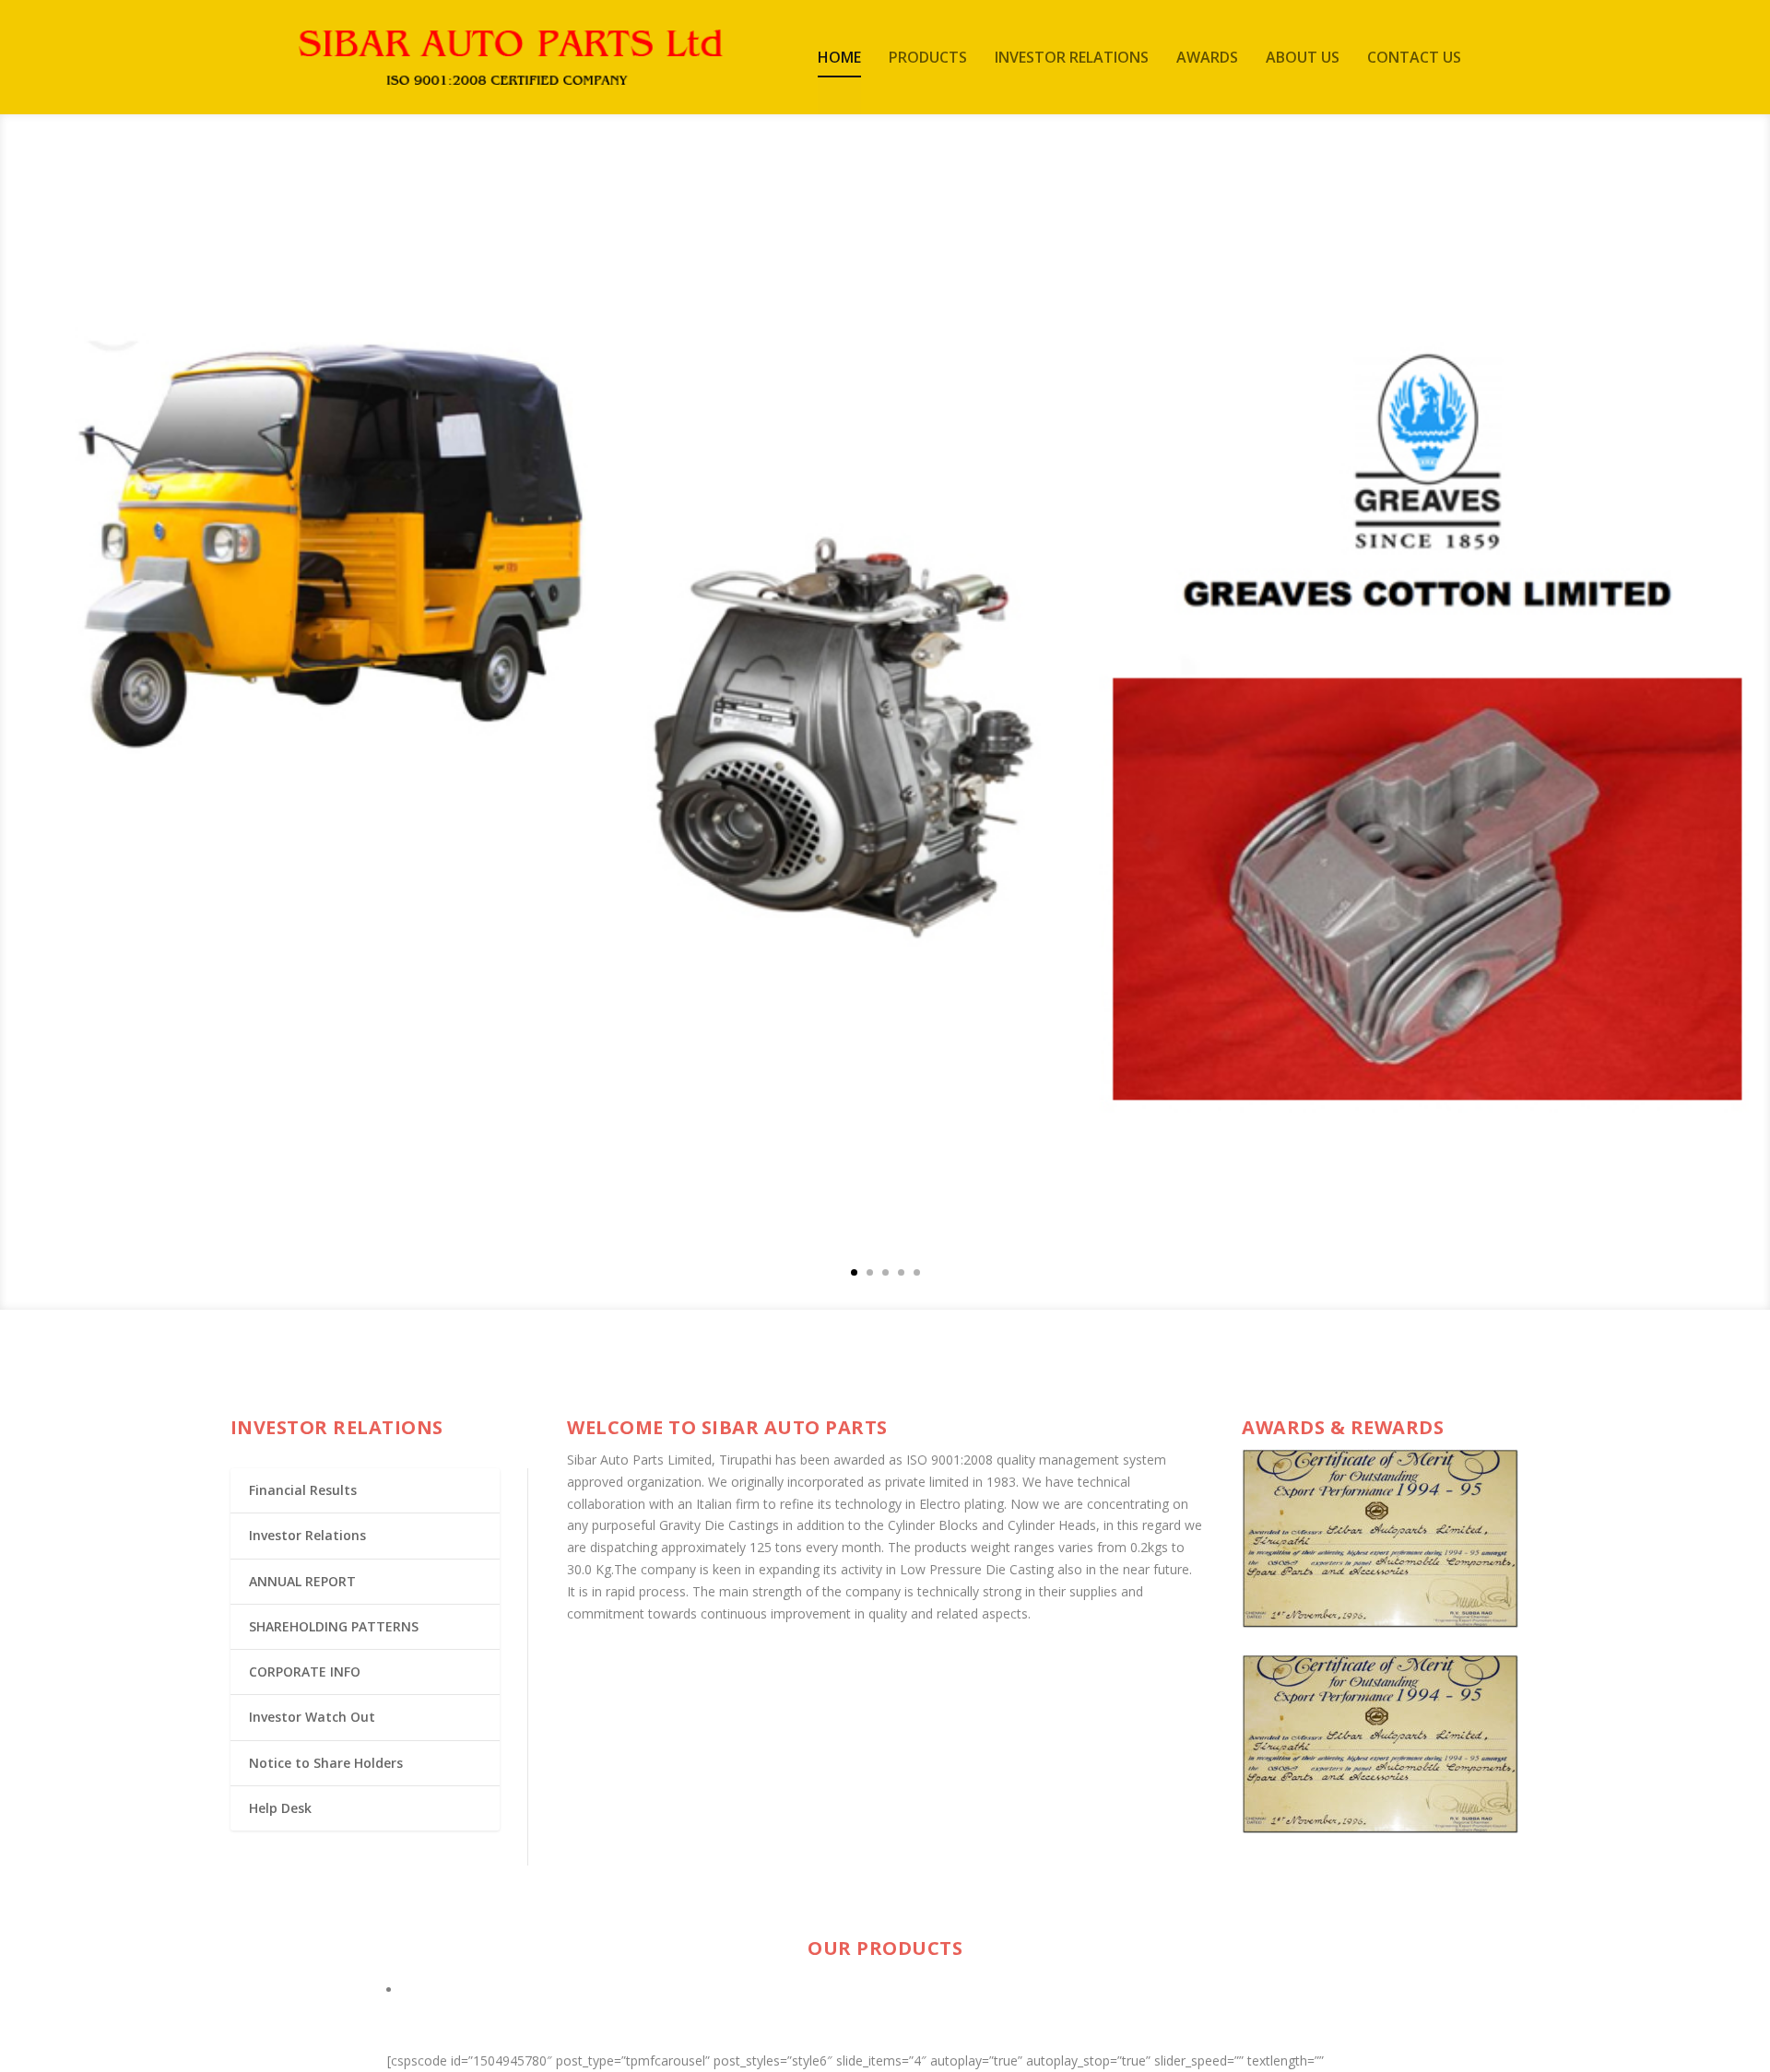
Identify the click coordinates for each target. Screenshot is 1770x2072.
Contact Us (1414, 59)
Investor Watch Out (312, 1717)
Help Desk (280, 1808)
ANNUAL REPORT (302, 1581)
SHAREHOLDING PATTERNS (334, 1626)
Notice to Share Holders (326, 1763)
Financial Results (303, 1490)
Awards (1207, 59)
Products (928, 59)
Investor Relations (1072, 59)
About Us (1303, 59)
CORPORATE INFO (305, 1672)
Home (839, 59)
